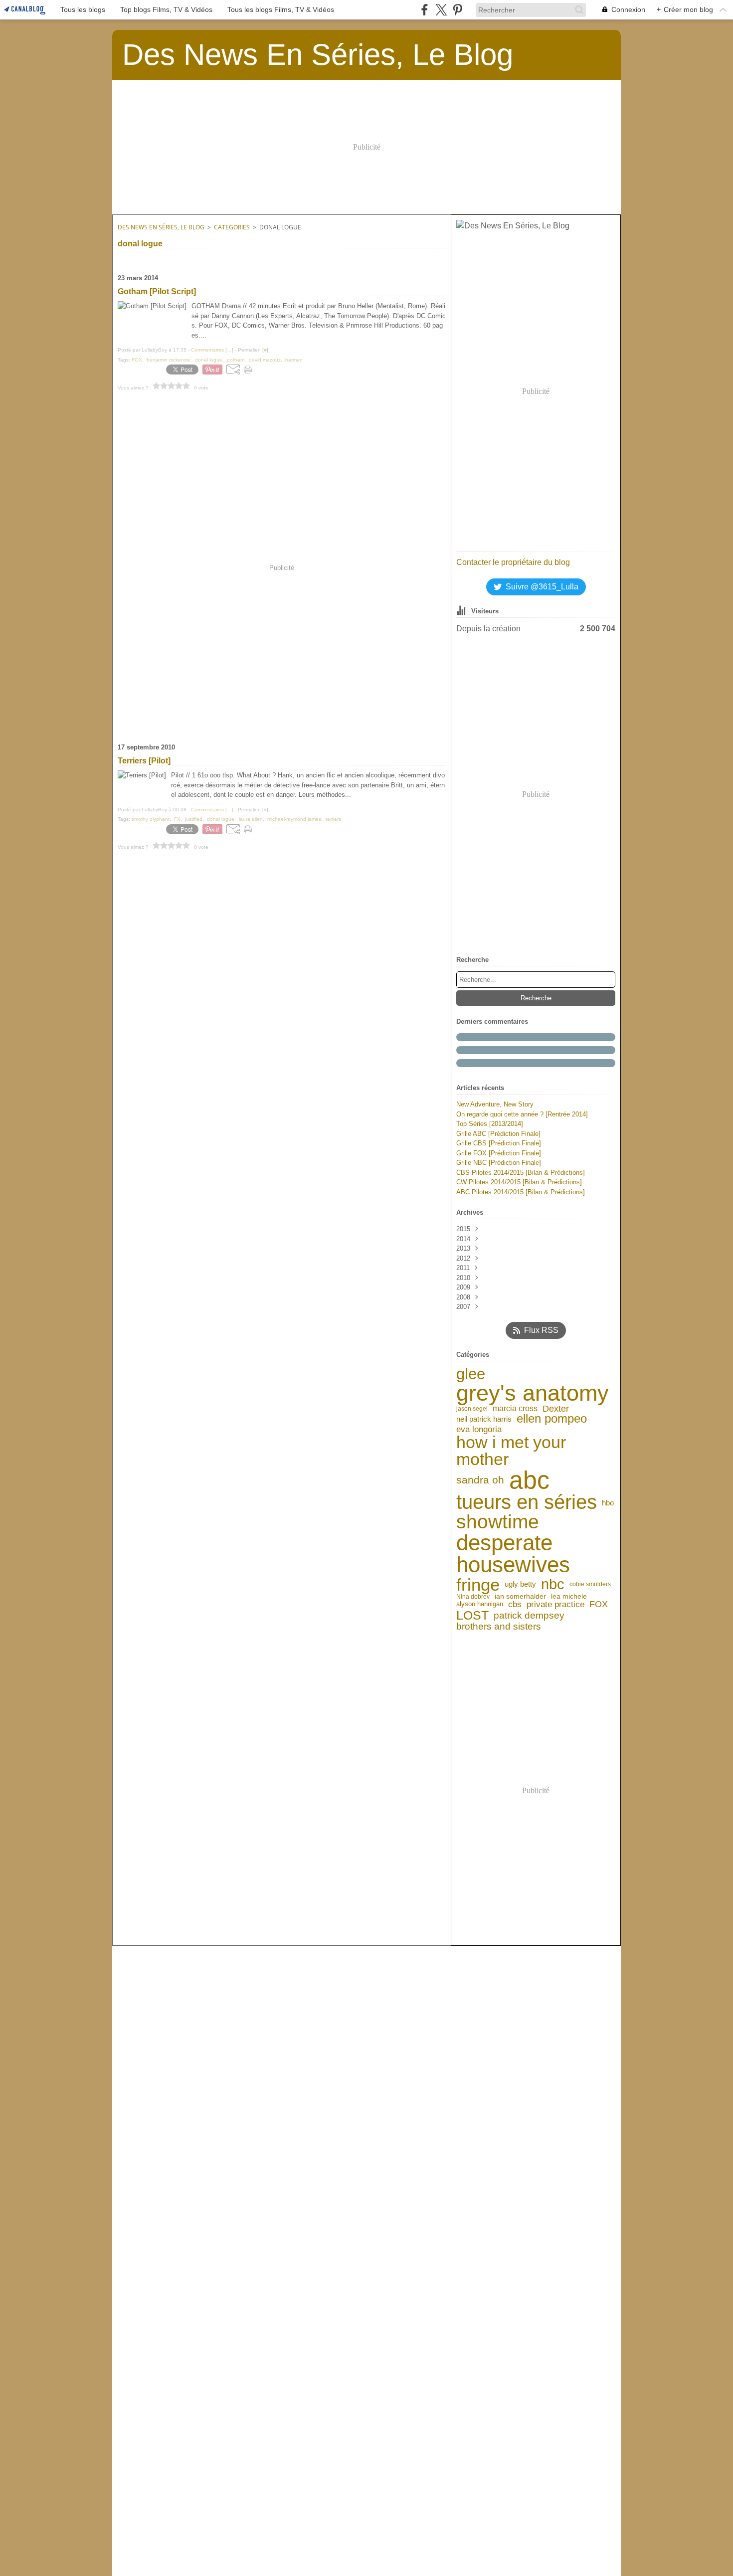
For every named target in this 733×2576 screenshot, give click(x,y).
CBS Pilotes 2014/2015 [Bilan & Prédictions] (521, 1173)
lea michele (569, 1597)
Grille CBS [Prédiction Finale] (499, 1143)
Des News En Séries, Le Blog (161, 227)
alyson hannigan (480, 1604)
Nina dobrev (473, 1597)
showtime (498, 1522)
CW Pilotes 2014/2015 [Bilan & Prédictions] (519, 1182)
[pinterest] (458, 10)
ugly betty (520, 1584)
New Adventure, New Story (495, 1104)
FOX (599, 1605)
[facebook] (425, 10)
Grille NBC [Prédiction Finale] (499, 1163)
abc (529, 1480)
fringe (478, 1584)
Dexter (556, 1409)
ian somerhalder (520, 1597)
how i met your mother (511, 1451)
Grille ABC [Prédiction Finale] (498, 1134)
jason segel (472, 1409)
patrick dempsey (529, 1615)
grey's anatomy (533, 1393)
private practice (555, 1604)
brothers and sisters (499, 1626)
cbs (515, 1604)
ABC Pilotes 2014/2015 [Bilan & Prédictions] (521, 1192)
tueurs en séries (527, 1502)
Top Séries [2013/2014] (490, 1124)
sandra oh (480, 1480)
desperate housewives (513, 1554)
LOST (472, 1615)
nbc (553, 1584)
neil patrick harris (484, 1419)
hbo (608, 1503)
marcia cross (515, 1409)
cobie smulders (590, 1584)
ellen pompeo (552, 1419)
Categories (232, 227)
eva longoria (479, 1429)
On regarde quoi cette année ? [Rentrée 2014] (522, 1114)
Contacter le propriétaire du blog (513, 562)
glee (471, 1374)
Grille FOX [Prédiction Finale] (499, 1153)
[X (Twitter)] (441, 10)
